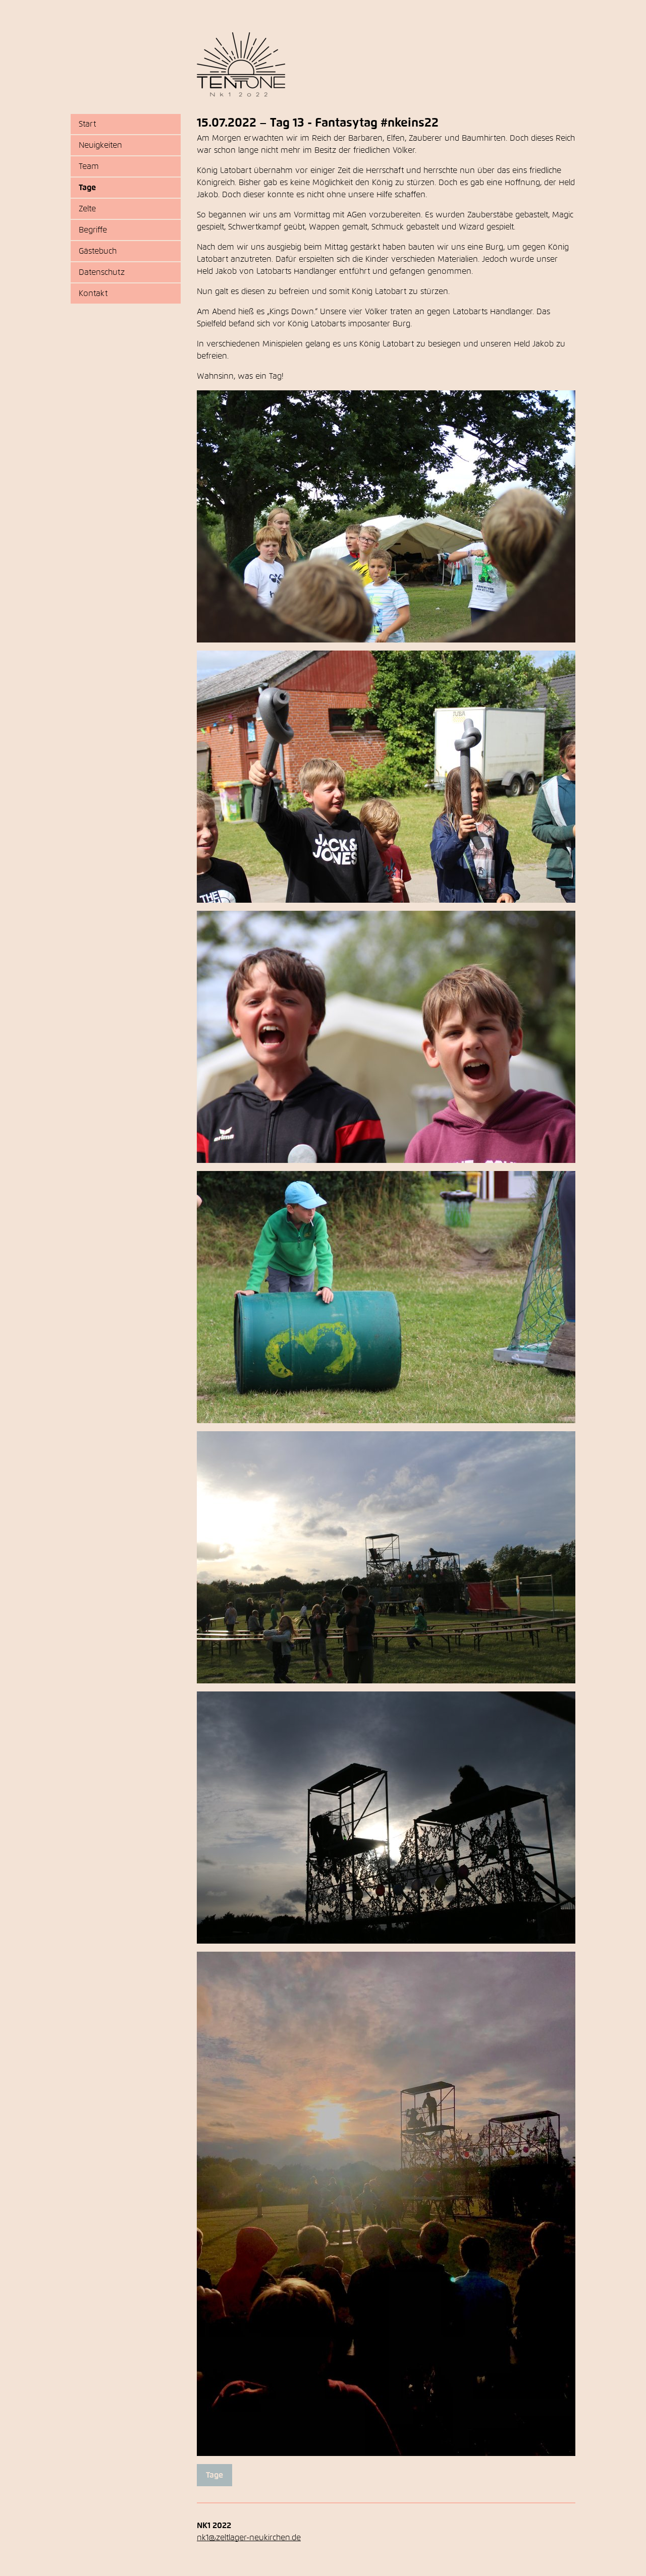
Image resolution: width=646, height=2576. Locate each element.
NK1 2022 (241, 65)
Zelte (87, 209)
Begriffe (93, 230)
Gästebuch (98, 251)
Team (89, 166)
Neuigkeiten (100, 145)
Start (87, 124)
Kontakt (93, 294)
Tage (87, 188)
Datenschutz (102, 272)
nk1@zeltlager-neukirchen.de (249, 2538)
